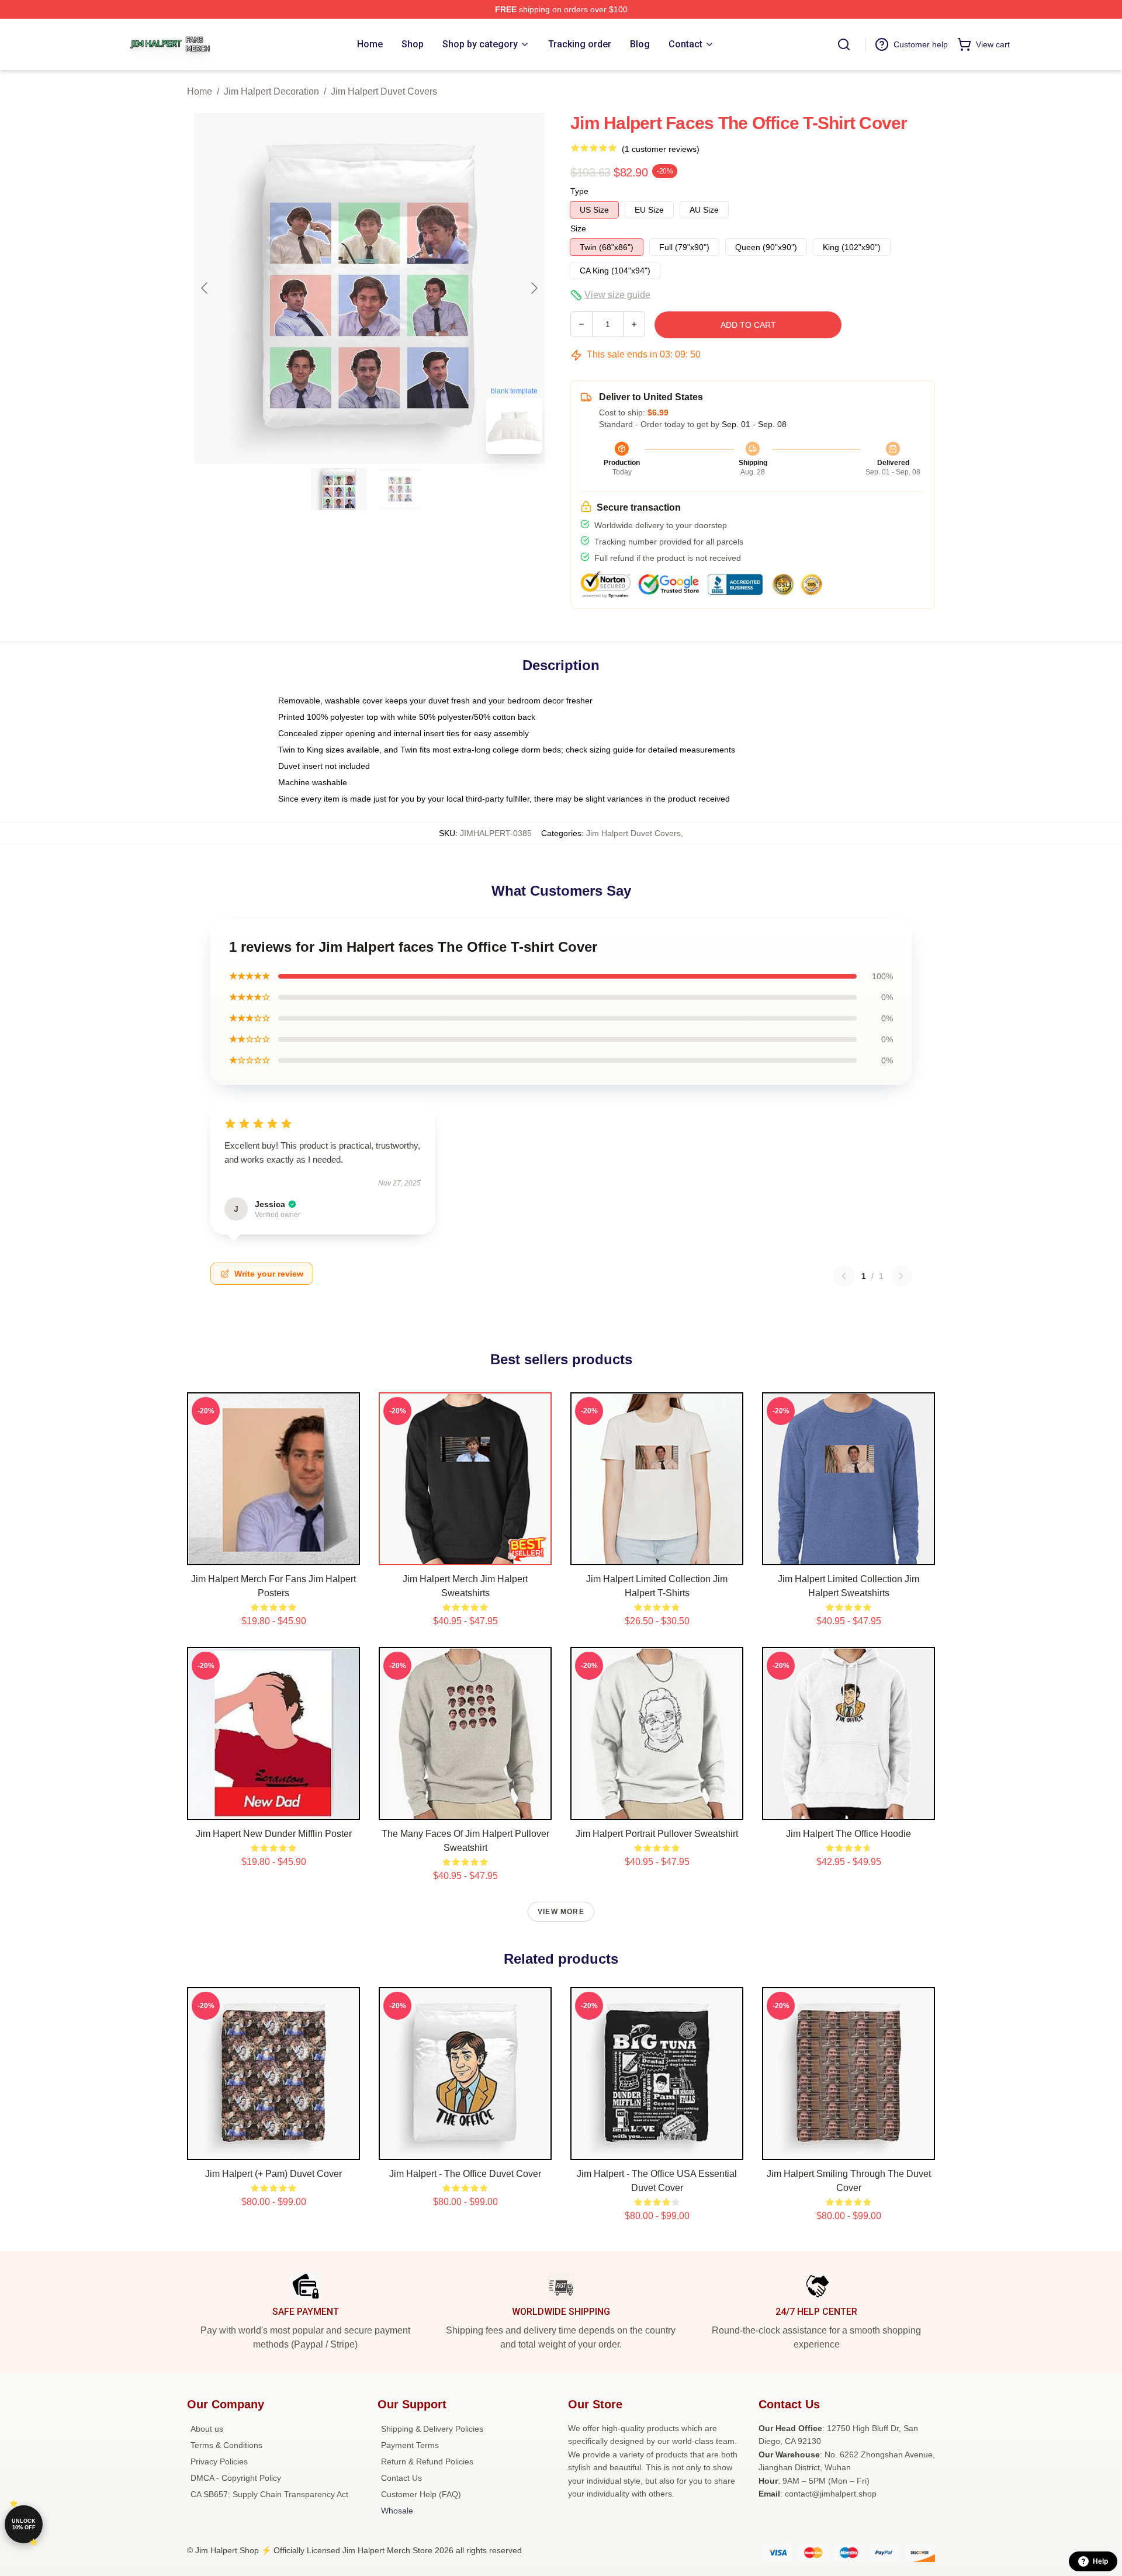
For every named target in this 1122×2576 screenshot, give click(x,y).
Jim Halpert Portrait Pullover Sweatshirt (657, 1834)
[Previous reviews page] (844, 1276)
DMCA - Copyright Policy (236, 2478)
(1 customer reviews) (661, 149)
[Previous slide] (205, 288)
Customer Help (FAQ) (421, 2494)
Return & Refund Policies (427, 2461)
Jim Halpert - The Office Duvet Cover (465, 2174)
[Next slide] (534, 288)
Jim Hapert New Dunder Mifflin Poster (274, 1834)
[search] (844, 44)
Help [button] (1100, 2561)
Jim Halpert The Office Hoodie (849, 1834)
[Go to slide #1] (339, 489)
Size (578, 228)
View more (561, 1912)
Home (200, 91)
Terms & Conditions (226, 2445)
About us (207, 2429)
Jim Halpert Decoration (271, 91)
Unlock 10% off (24, 2524)
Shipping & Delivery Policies (432, 2429)
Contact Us (401, 2478)
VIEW (274, 1554)
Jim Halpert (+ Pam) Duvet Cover (273, 2174)
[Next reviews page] (901, 1276)
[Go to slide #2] (400, 489)
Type (579, 191)
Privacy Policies (219, 2461)
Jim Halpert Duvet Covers (384, 91)
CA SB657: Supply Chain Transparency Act (269, 2494)
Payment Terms (410, 2445)
